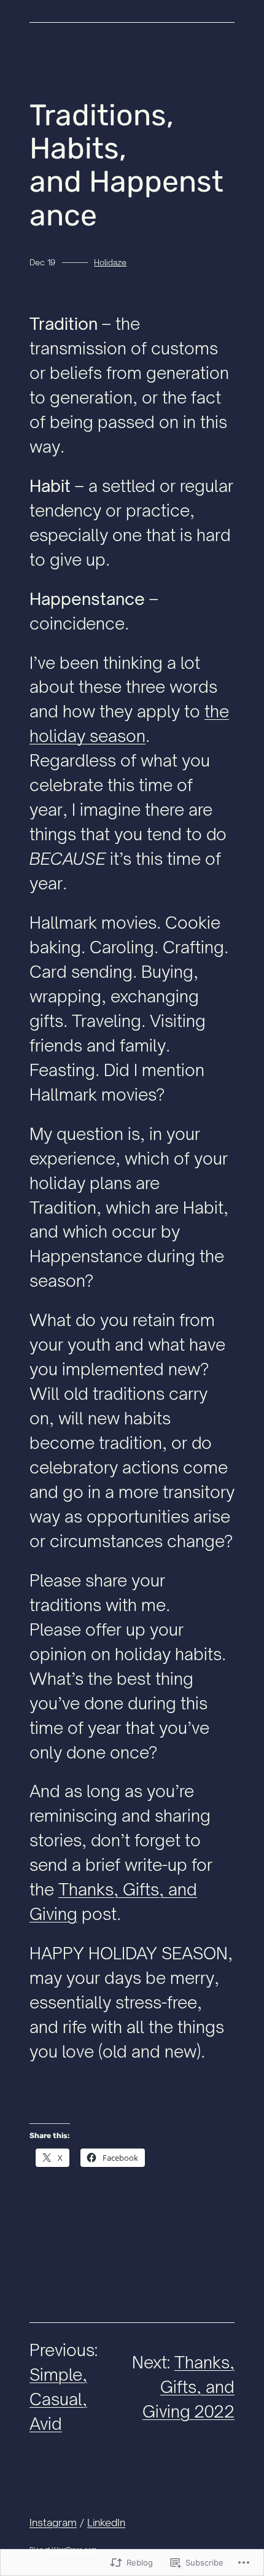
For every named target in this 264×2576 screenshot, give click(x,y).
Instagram (53, 2522)
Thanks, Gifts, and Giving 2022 (188, 2387)
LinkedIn (106, 2522)
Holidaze (110, 262)
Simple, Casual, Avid (58, 2399)
